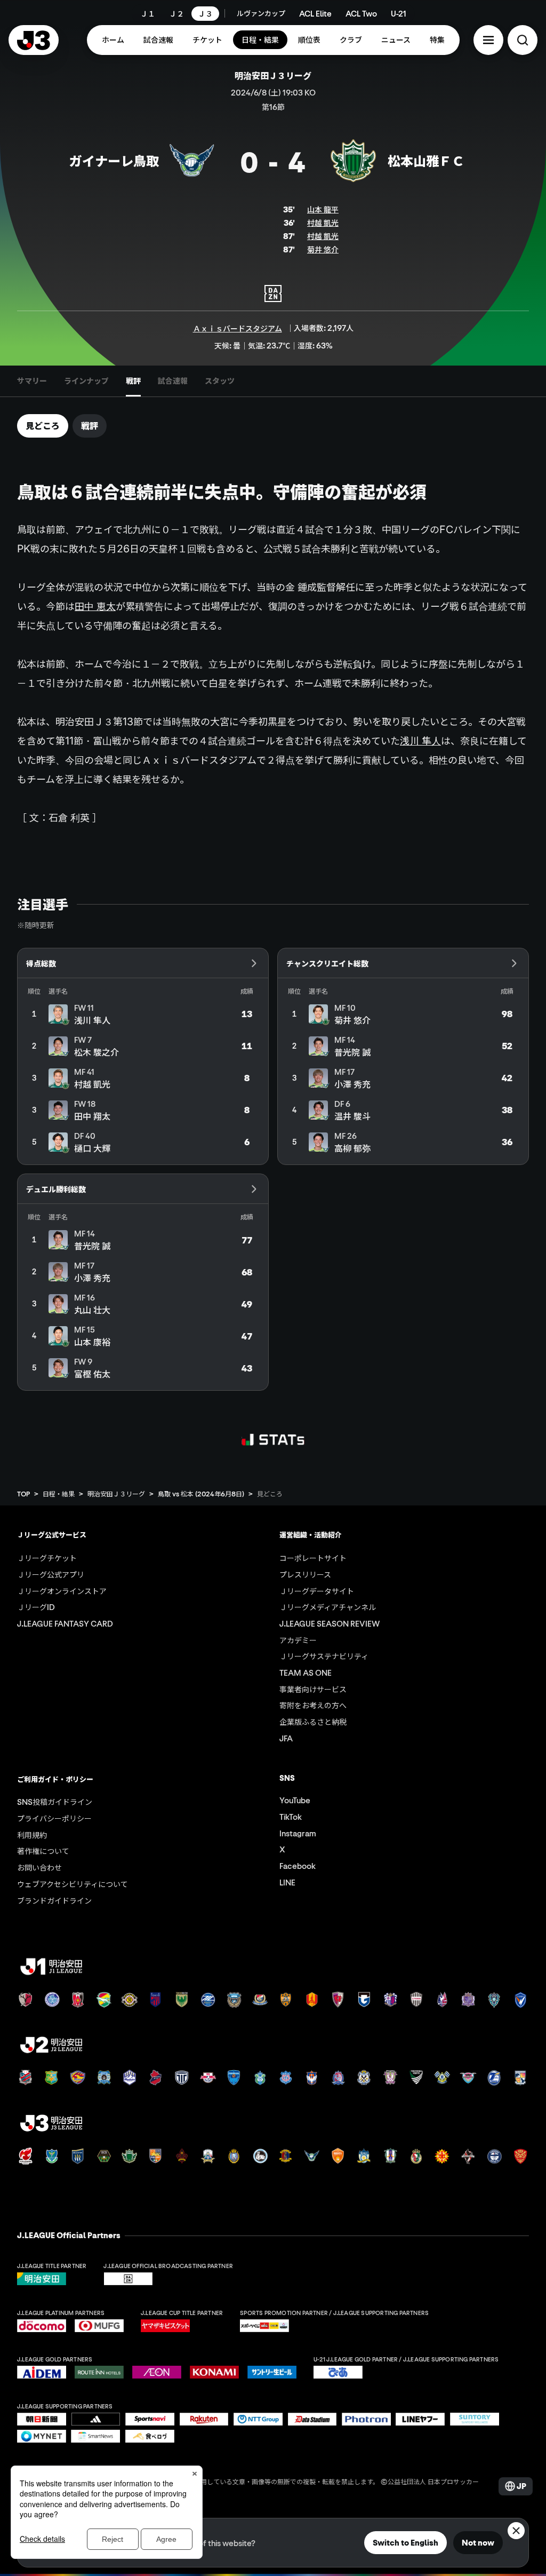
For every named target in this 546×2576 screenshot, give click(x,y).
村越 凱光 (323, 223)
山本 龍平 (323, 209)
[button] (488, 40)
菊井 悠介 (323, 249)
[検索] (523, 40)
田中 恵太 (95, 606)
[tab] (32, 381)
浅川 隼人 (420, 741)
